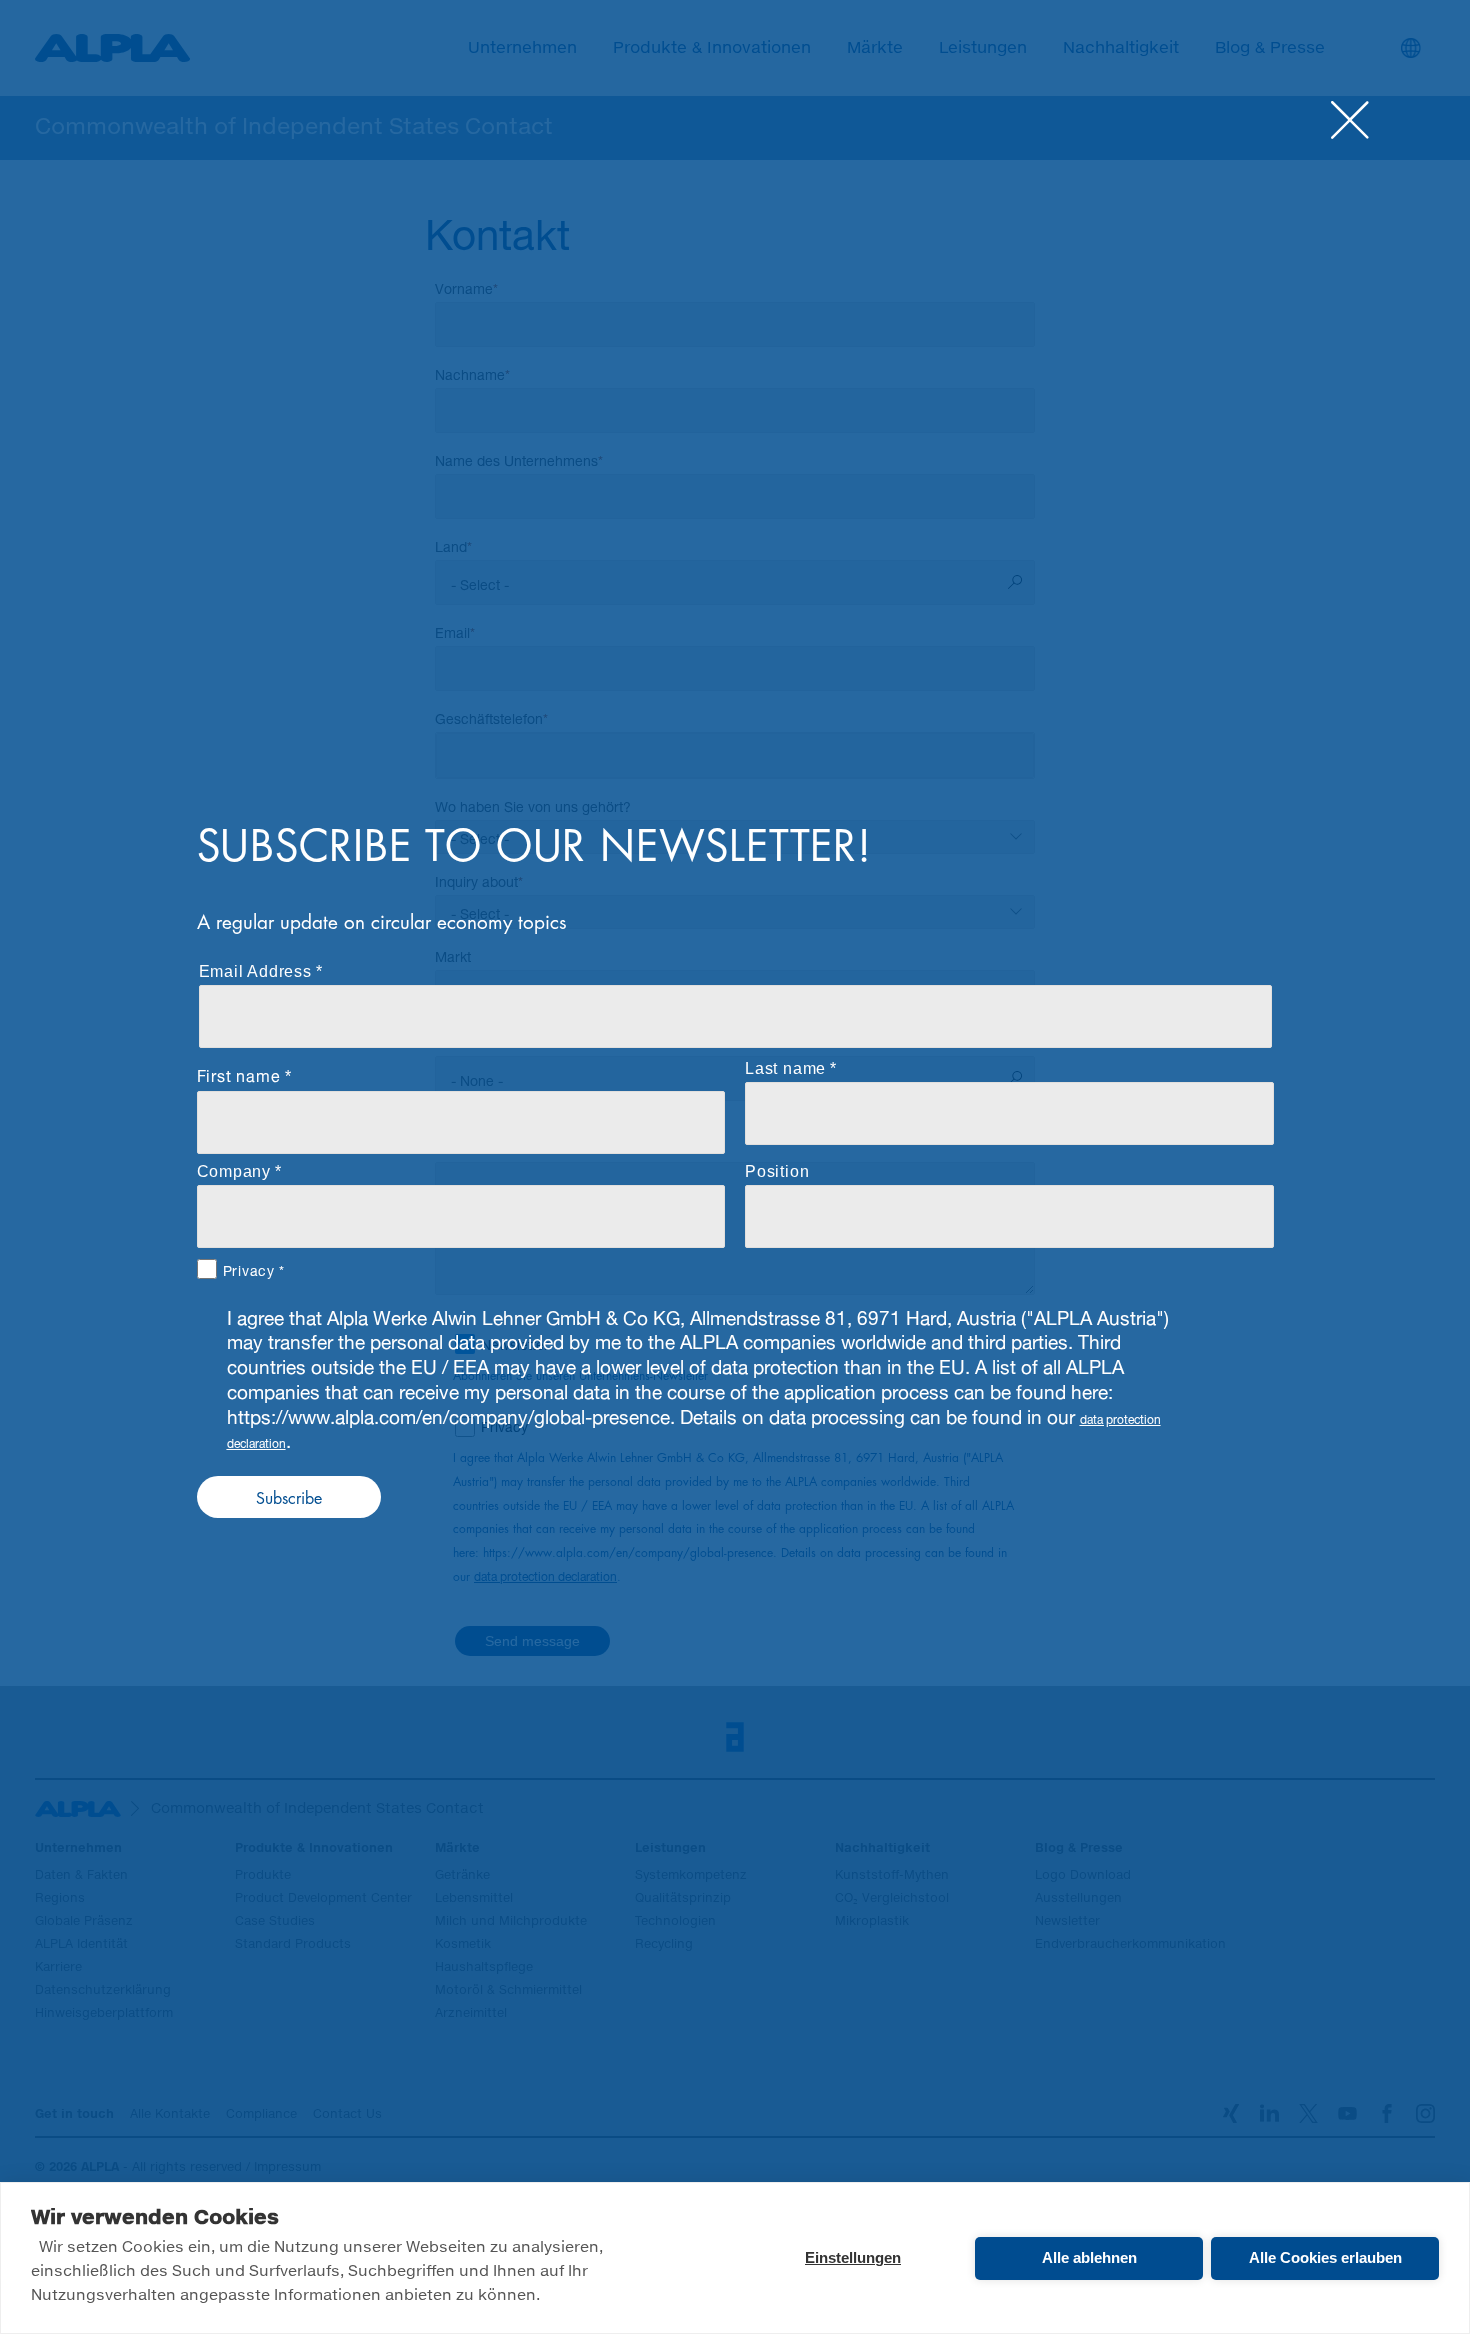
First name (239, 1073)
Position (777, 1171)
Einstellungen (853, 2257)
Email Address (255, 971)
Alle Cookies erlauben (1325, 2257)
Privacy (249, 1269)
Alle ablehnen (1089, 2257)
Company (234, 1171)
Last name (785, 1068)
